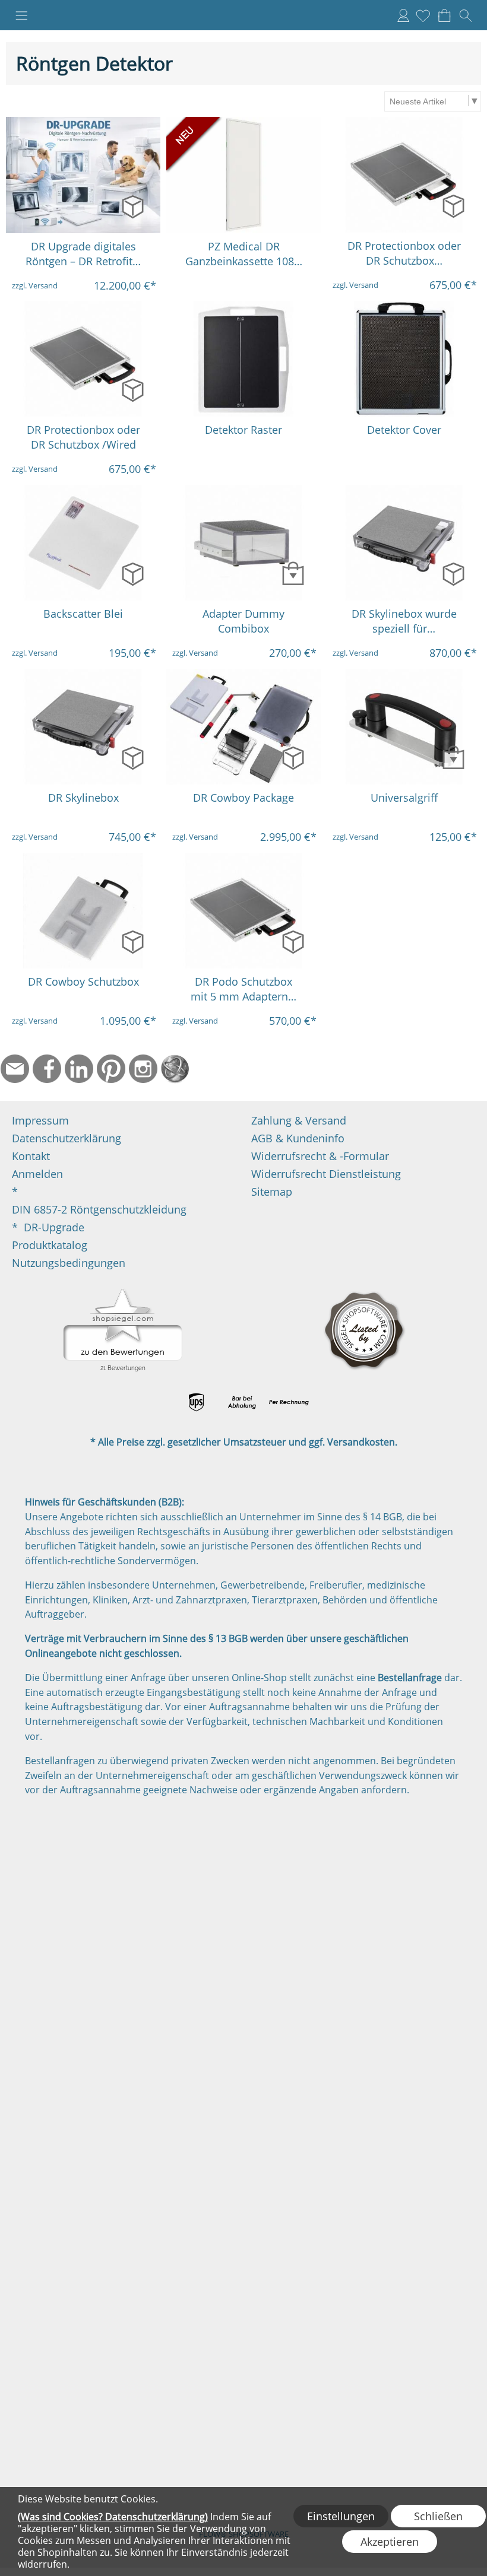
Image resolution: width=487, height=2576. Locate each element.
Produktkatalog (50, 1245)
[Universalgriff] (404, 727)
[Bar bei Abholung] (243, 1402)
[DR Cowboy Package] (243, 727)
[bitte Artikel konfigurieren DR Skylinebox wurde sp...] (453, 574)
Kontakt (31, 1156)
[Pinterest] (111, 1069)
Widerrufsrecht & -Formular (320, 1156)
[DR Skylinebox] (83, 727)
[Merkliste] (423, 15)
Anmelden (403, 15)
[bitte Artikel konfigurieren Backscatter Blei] (133, 574)
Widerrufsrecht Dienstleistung (326, 1174)
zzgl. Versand (35, 285)
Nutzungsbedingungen (69, 1263)
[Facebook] (47, 1069)
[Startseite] (175, 1069)
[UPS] (196, 1402)
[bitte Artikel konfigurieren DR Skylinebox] (133, 757)
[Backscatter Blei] (83, 543)
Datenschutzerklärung (67, 1138)
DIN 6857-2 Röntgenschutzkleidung (99, 1209)
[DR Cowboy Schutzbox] (83, 911)
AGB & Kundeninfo (298, 1138)
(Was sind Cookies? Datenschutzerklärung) (113, 2517)
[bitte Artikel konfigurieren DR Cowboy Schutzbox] (133, 941)
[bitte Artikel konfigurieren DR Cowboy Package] (293, 757)
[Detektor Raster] (243, 359)
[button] (21, 15)
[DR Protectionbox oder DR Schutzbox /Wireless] (404, 175)
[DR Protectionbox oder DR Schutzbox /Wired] (83, 359)
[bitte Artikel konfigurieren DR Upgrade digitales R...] (133, 206)
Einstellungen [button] (341, 2516)
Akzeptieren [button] (390, 2542)
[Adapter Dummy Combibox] (243, 543)
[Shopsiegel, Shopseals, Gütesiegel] (123, 1292)
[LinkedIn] (79, 1069)
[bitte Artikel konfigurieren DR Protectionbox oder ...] (453, 206)
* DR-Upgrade (48, 1227)
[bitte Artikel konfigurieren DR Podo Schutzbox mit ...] (293, 941)
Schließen (438, 2516)
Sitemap (272, 1192)
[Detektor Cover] (404, 359)
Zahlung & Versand (299, 1120)
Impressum (40, 1120)
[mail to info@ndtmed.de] (15, 1069)
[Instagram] (143, 1069)
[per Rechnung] (289, 1402)
